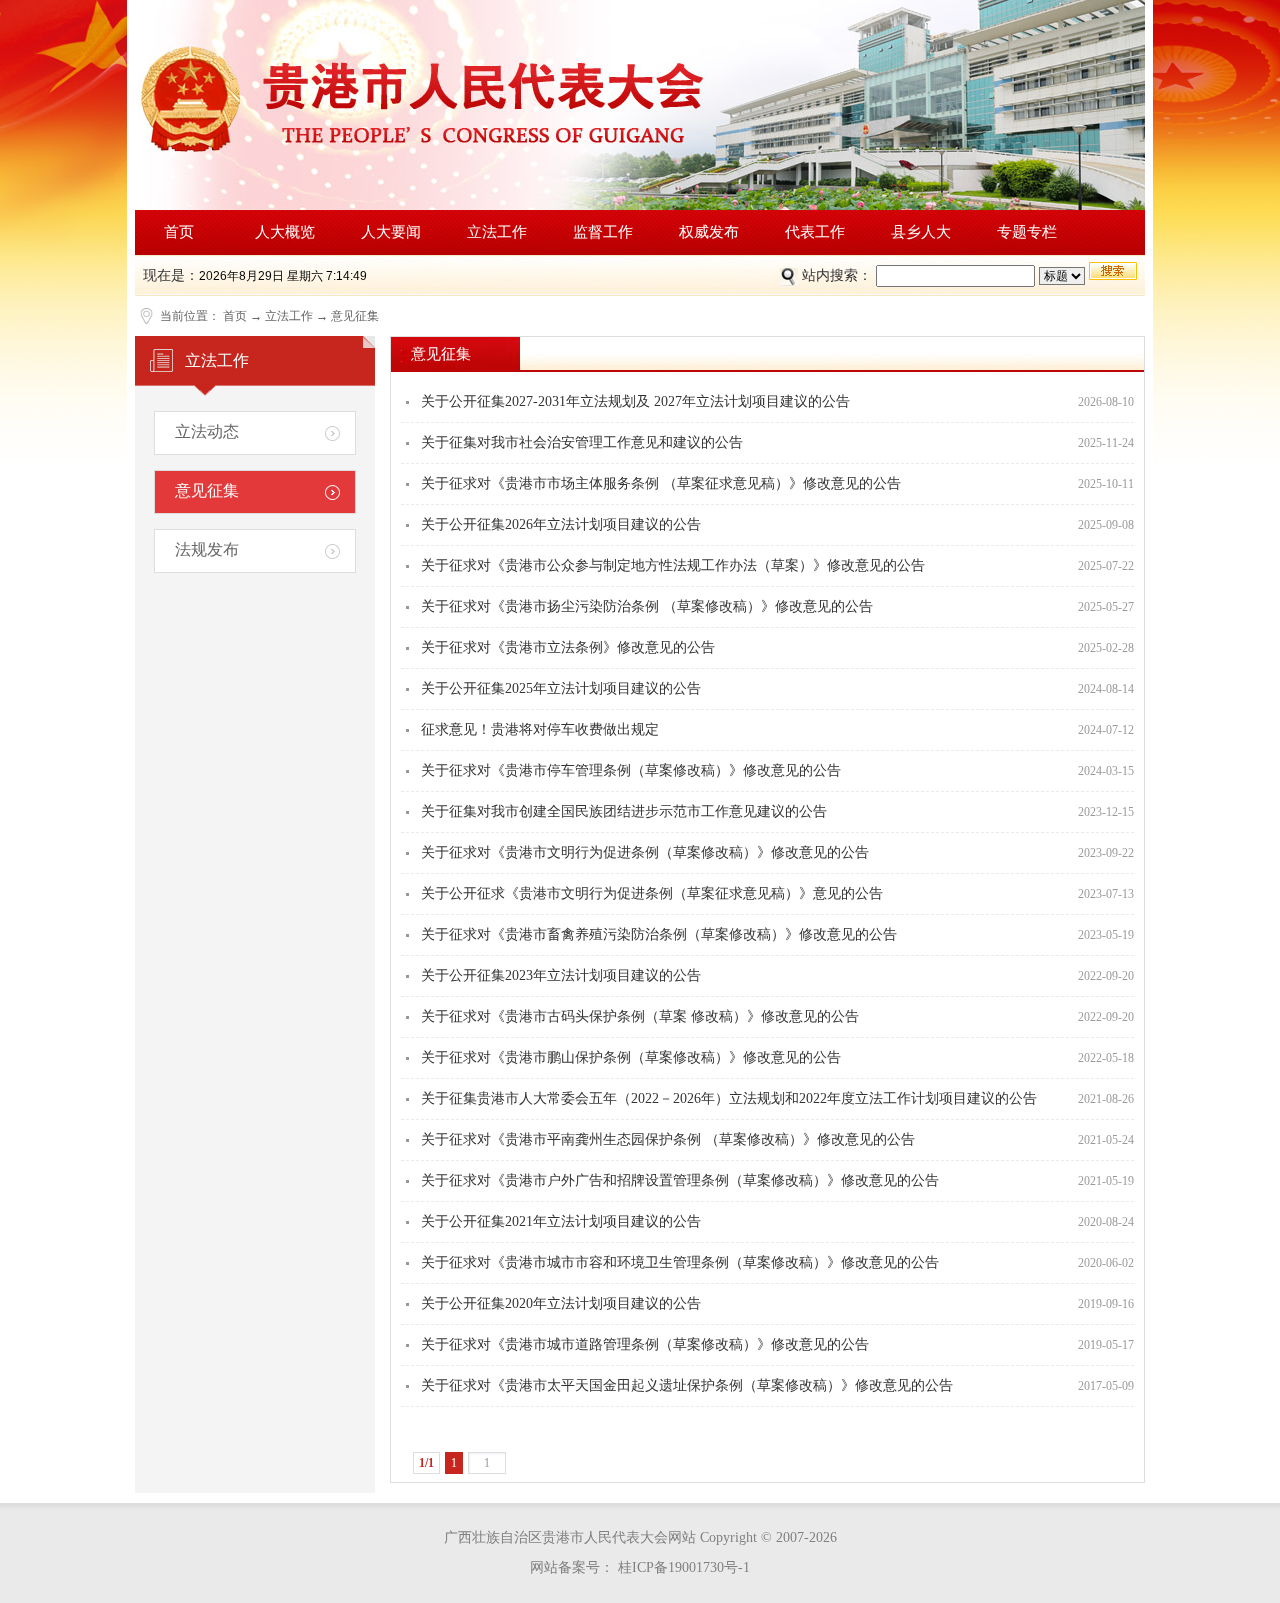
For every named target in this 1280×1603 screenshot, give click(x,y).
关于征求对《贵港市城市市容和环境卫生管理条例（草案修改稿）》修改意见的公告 (680, 1262)
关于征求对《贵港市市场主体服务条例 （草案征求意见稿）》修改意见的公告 (661, 483)
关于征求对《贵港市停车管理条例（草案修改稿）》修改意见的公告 (631, 770)
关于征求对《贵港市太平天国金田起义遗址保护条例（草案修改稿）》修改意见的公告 (687, 1385)
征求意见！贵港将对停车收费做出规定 (540, 729)
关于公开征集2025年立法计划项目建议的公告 (561, 688)
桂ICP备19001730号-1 (682, 1567)
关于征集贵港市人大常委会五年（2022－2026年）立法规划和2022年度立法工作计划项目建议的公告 (729, 1098)
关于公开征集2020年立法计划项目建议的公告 (561, 1303)
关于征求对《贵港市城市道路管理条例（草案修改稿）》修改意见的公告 (645, 1344)
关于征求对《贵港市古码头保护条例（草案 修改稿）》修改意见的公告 (640, 1016)
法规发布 (207, 549)
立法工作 (497, 232)
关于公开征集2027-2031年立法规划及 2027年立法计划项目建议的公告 (635, 401)
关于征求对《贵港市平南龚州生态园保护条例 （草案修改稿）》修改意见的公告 (668, 1139)
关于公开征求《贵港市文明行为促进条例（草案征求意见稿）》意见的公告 (652, 893)
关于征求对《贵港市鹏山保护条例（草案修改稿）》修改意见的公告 (631, 1057)
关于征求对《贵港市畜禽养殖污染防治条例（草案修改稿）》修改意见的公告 (659, 934)
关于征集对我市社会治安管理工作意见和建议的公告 (582, 442)
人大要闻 (391, 232)
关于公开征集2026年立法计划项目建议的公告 (561, 524)
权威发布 (709, 232)
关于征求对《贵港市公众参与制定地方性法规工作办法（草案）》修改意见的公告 (673, 565)
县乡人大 (921, 232)
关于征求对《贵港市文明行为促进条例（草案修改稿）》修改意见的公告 (645, 852)
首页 (179, 232)
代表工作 (815, 232)
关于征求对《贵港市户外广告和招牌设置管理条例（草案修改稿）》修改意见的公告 (680, 1180)
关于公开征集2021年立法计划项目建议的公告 (561, 1221)
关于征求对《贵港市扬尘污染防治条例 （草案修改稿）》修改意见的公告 (647, 606)
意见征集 (355, 316)
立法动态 (207, 431)
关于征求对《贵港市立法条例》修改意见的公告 (568, 647)
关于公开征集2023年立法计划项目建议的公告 (561, 975)
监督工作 (603, 232)
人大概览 (285, 232)
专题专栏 (1027, 232)
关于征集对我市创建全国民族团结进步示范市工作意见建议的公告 (624, 811)
